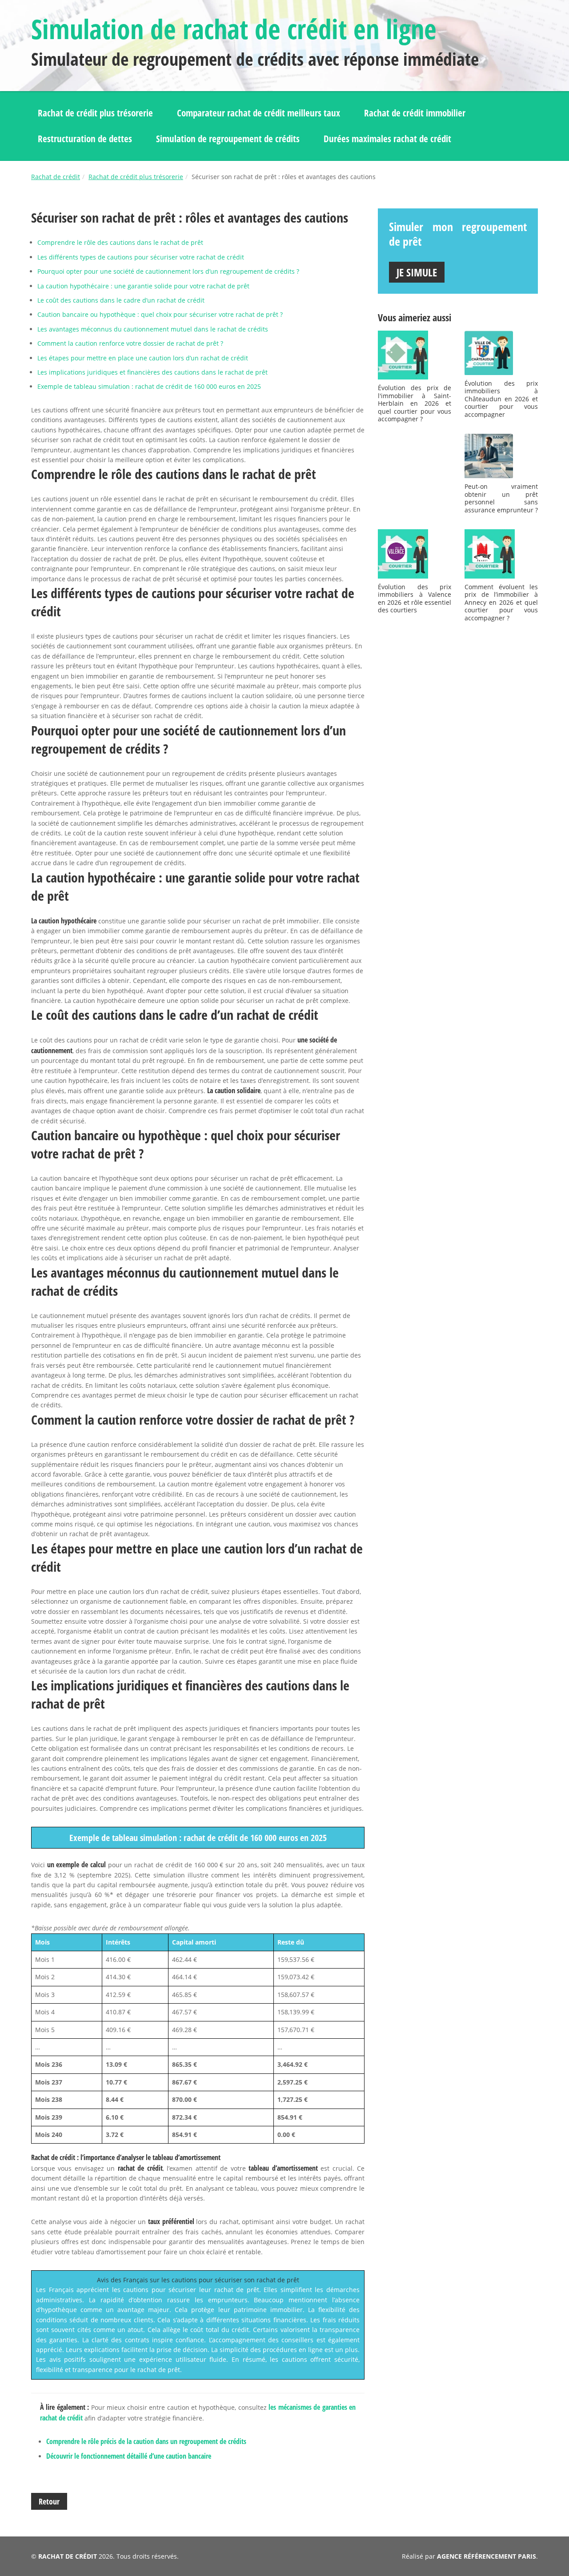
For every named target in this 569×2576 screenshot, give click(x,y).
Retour (49, 2501)
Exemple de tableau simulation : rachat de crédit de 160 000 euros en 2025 (149, 386)
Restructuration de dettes (85, 139)
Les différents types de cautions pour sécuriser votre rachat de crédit (141, 257)
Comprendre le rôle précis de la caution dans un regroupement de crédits (146, 2441)
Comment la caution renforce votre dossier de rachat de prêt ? (130, 343)
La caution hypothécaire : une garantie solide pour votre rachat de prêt (143, 286)
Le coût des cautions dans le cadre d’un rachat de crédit (121, 300)
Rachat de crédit (56, 177)
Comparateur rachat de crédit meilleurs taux (258, 113)
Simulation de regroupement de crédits (228, 139)
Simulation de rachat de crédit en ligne (234, 29)
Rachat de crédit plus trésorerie (95, 113)
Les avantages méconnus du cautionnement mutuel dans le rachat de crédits (153, 329)
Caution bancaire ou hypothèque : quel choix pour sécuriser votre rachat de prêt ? (160, 314)
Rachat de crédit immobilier (415, 113)
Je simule (417, 272)
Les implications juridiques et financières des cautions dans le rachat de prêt (152, 372)
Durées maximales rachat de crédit (387, 139)
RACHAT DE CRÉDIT (68, 2556)
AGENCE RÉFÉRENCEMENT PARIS (487, 2556)
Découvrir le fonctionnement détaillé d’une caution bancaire (129, 2456)
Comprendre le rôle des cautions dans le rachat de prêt (120, 242)
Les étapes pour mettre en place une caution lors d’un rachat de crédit (143, 358)
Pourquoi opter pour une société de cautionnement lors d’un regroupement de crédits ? (168, 271)
